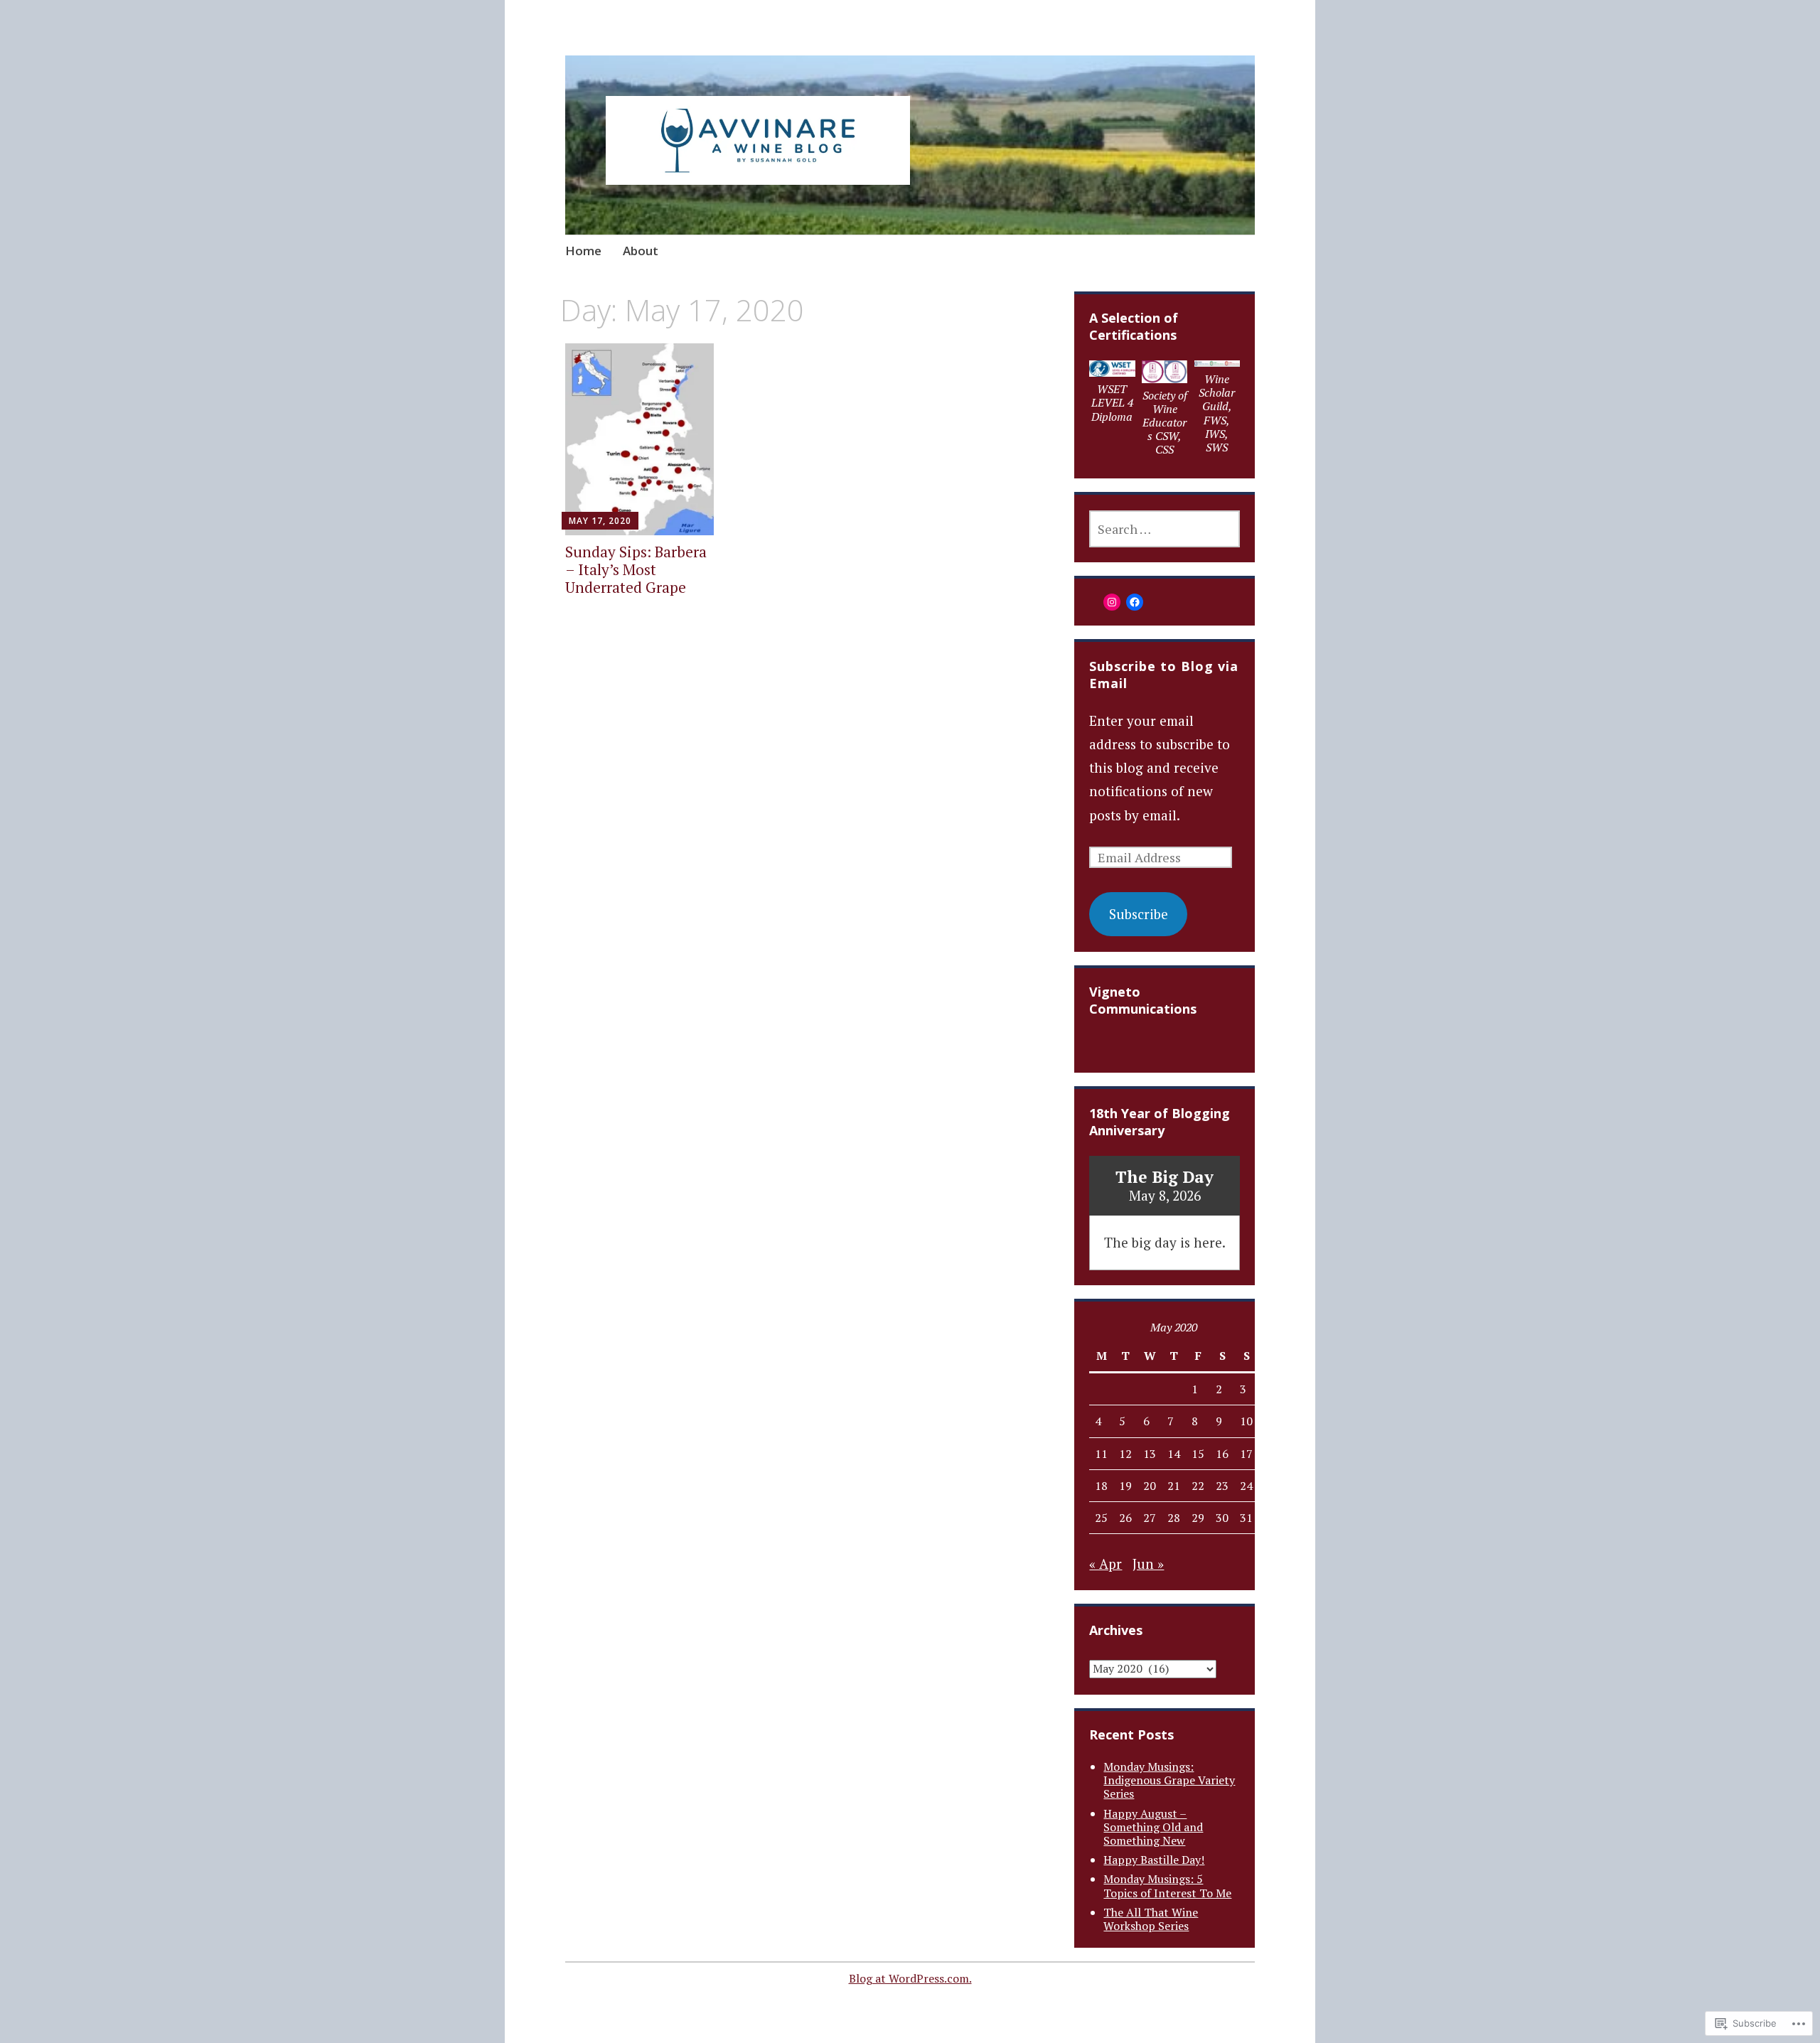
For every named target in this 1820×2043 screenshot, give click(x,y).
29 (1198, 1518)
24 (1246, 1486)
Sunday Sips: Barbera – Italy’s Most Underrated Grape (636, 569)
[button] (1113, 395)
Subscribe (1139, 914)
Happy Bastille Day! (1154, 1860)
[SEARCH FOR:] (1164, 529)
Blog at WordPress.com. (910, 1978)
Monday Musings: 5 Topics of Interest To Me (1167, 1886)
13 (1150, 1454)
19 (1125, 1486)
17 (1246, 1454)
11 (1101, 1454)
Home (583, 251)
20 (1150, 1486)
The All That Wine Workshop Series (1151, 1919)
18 (1101, 1486)
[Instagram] (1112, 602)
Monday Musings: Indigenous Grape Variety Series (1169, 1780)
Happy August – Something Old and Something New (1153, 1827)
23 (1222, 1486)
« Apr (1106, 1564)
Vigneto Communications (1143, 1000)
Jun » (1148, 1564)
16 (1222, 1454)
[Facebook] (1135, 602)
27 (1150, 1518)
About (641, 251)
